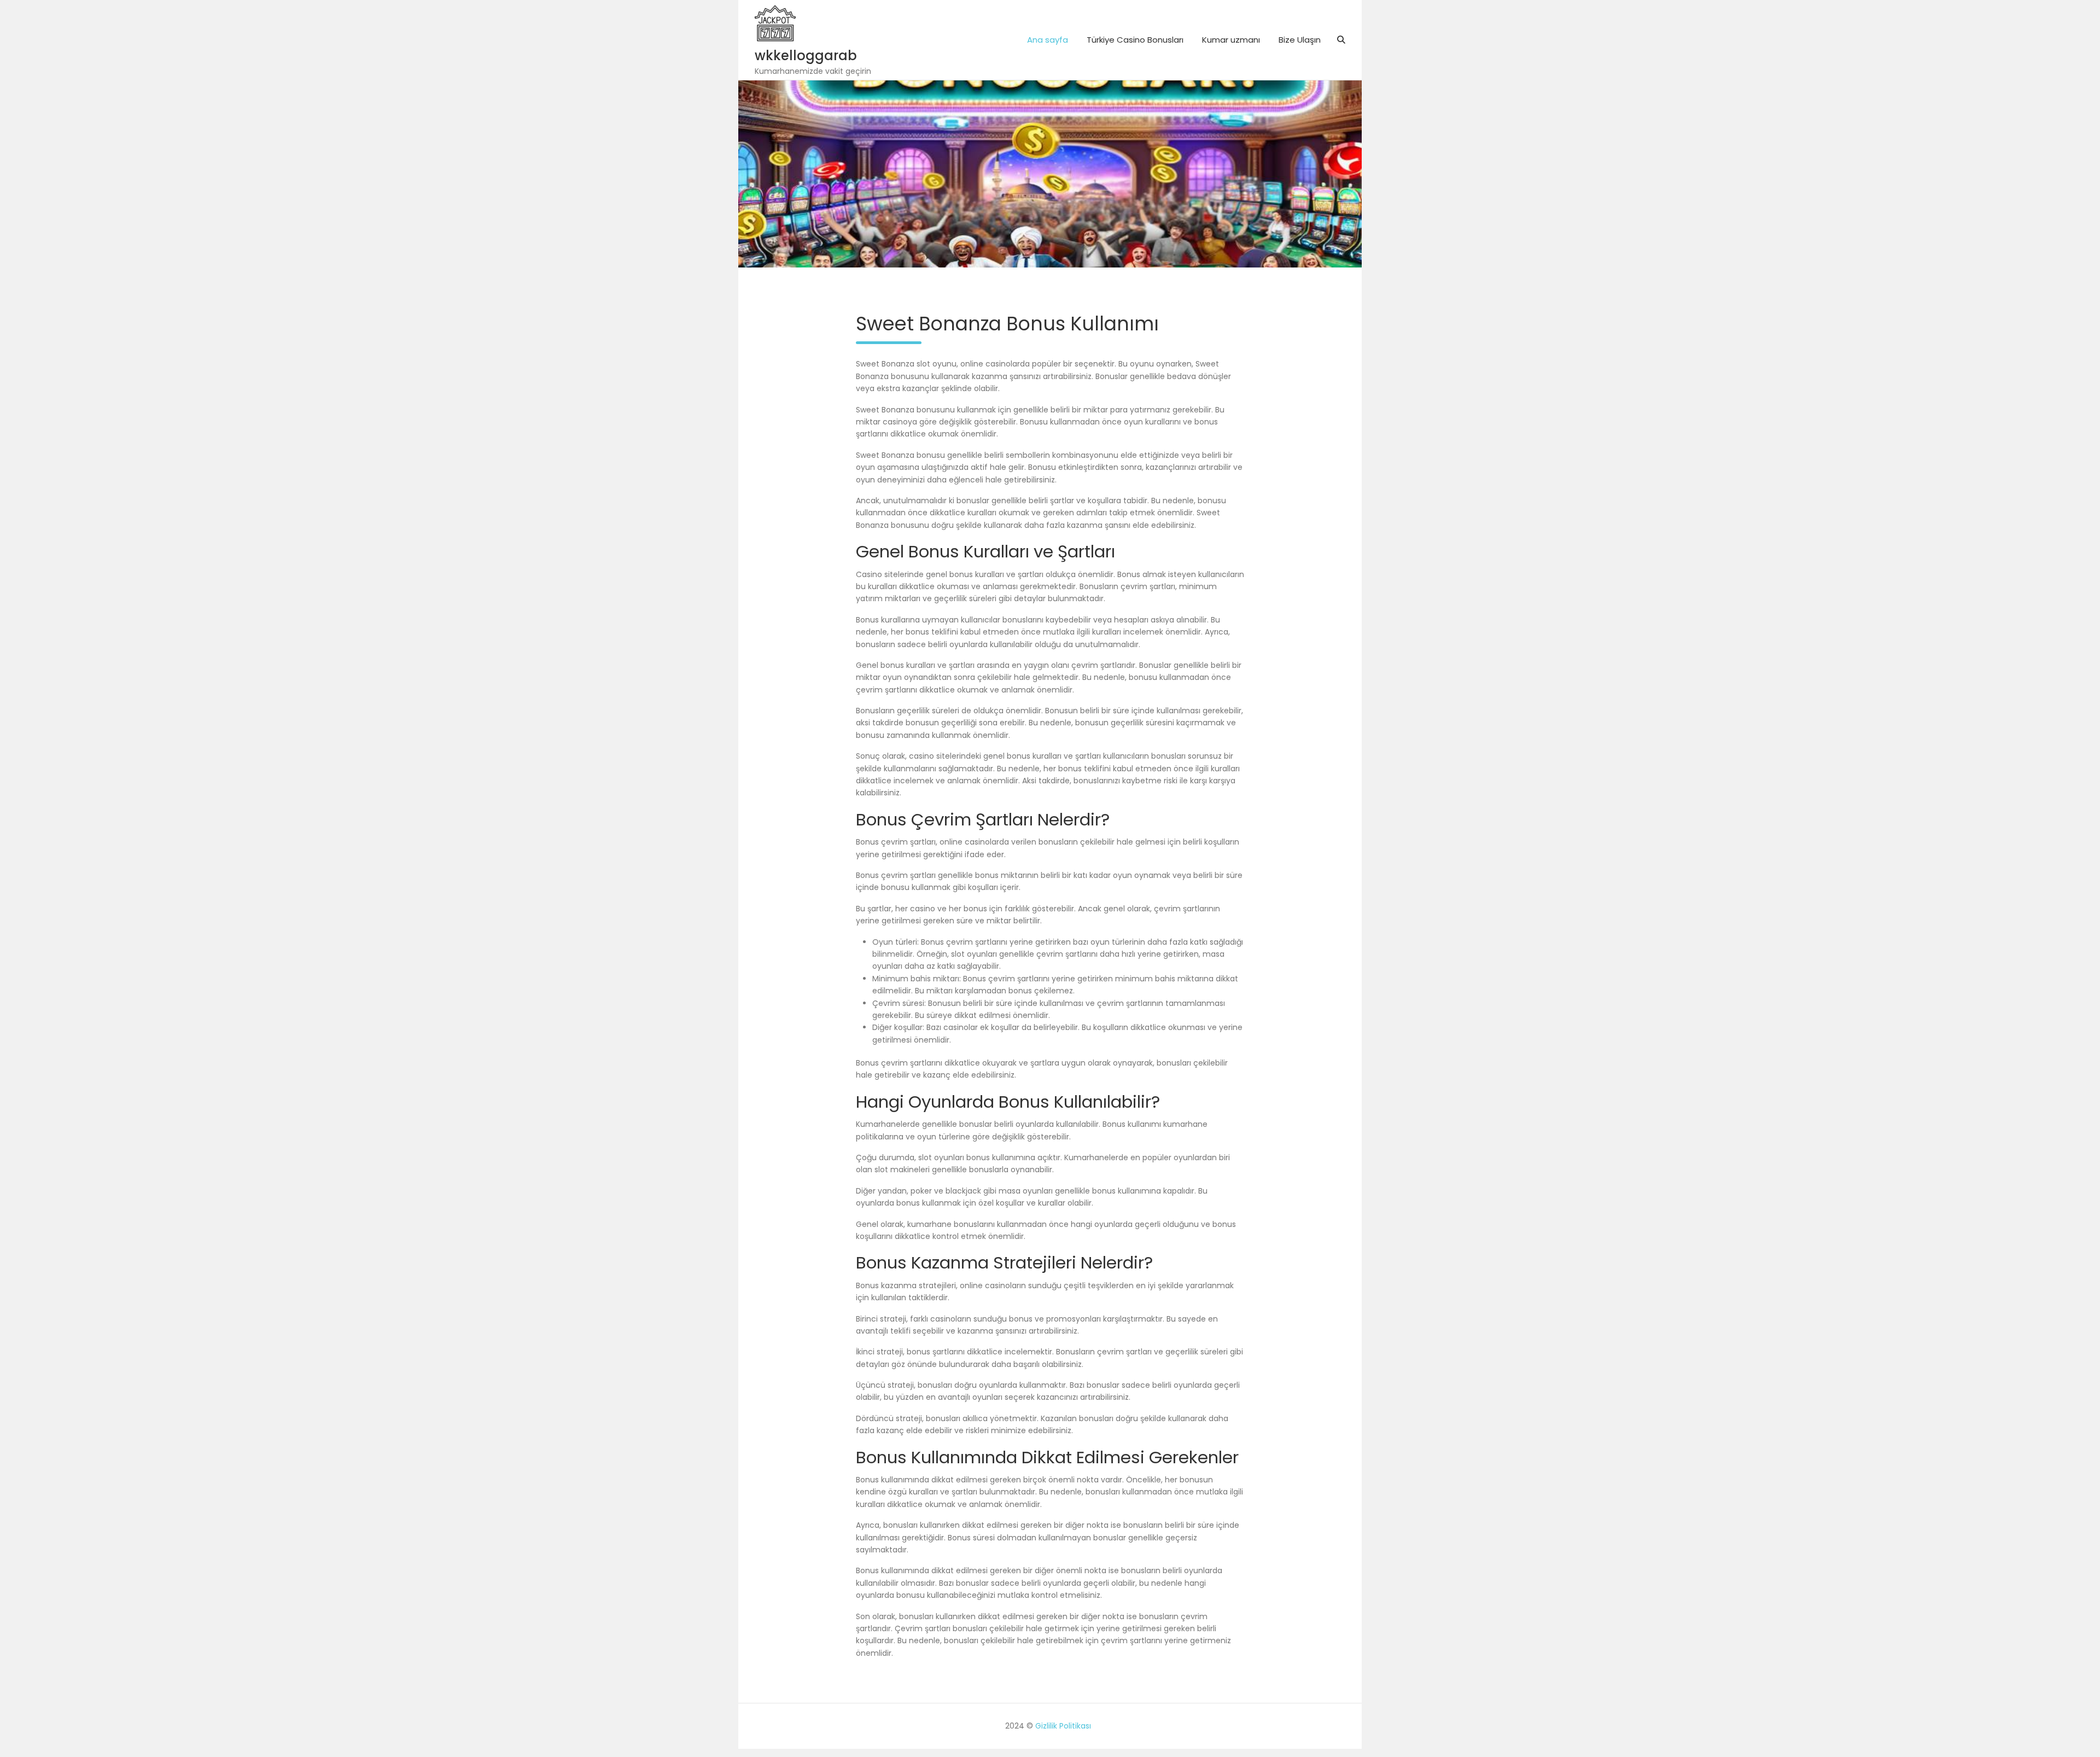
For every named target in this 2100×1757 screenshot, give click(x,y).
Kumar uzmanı (1231, 40)
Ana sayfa (1048, 40)
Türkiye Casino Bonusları (1135, 40)
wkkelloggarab (806, 56)
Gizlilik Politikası (1063, 1726)
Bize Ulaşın (1300, 40)
